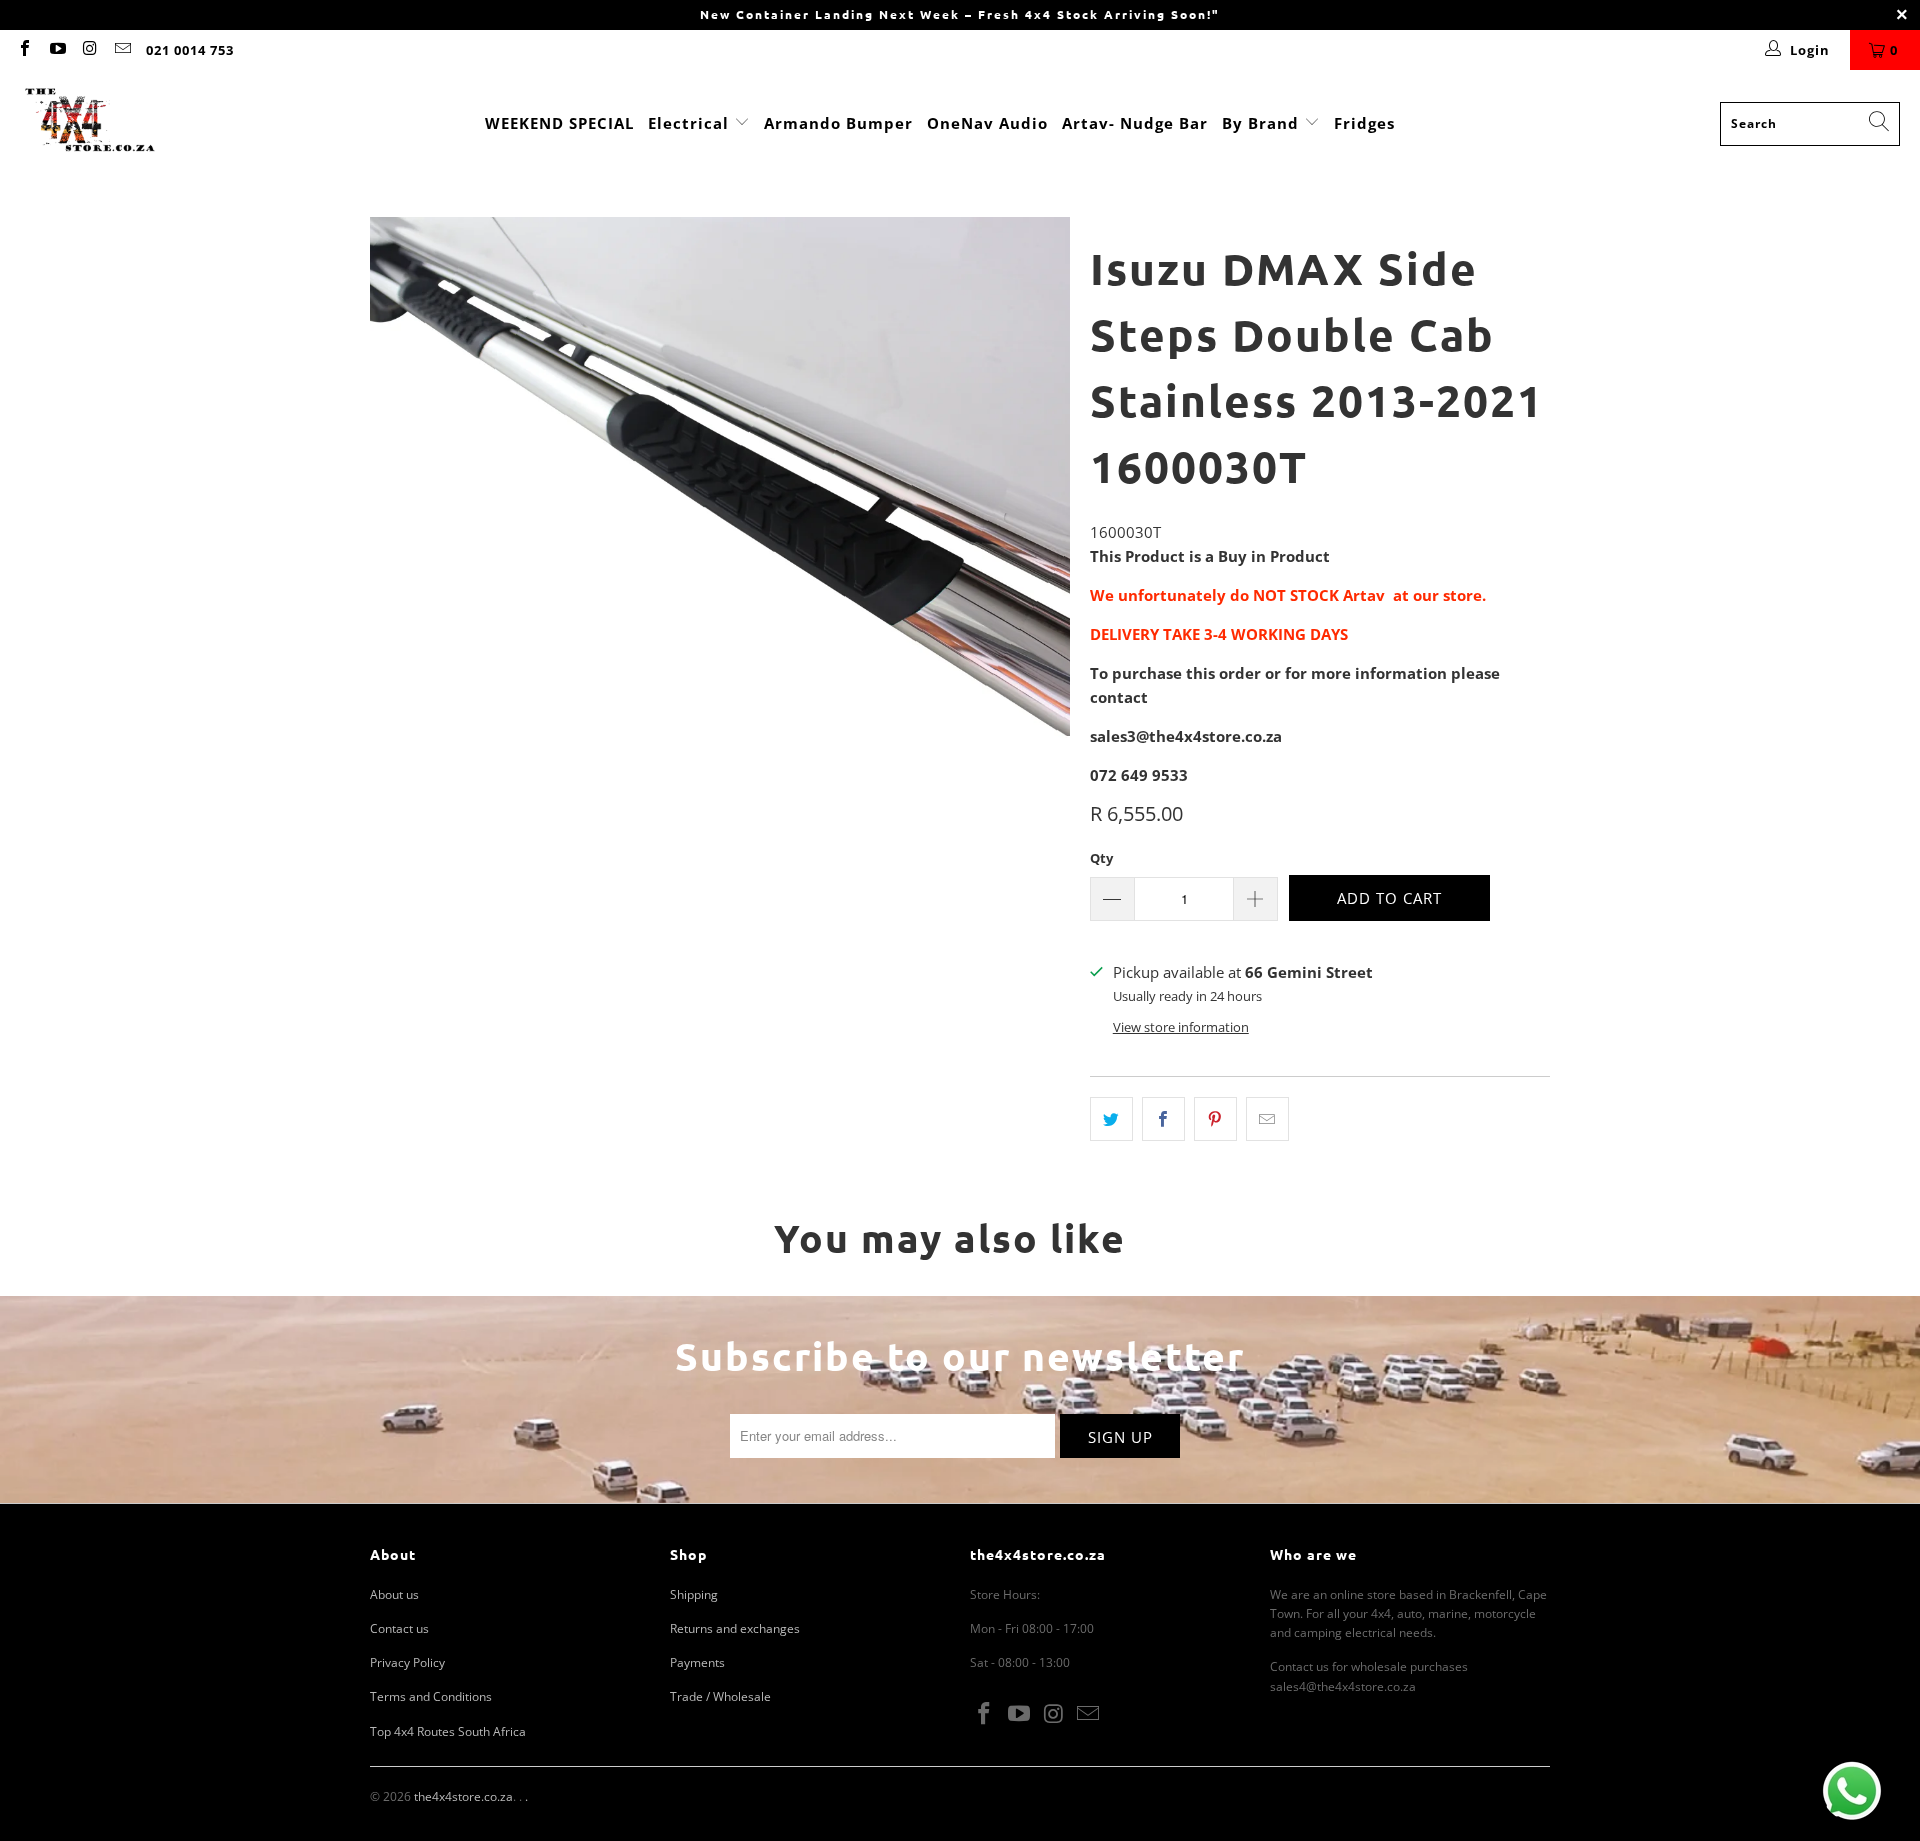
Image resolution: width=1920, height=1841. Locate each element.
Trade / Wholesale (720, 1696)
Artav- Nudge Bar (1135, 123)
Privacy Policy (407, 1662)
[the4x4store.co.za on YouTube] (56, 50)
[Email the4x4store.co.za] (121, 50)
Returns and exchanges (735, 1628)
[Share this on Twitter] (1111, 1119)
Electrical (688, 123)
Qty (1101, 858)
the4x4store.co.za (463, 1796)
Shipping (694, 1594)
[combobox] (1810, 124)
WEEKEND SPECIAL (559, 123)
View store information (1181, 1027)
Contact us (399, 1628)
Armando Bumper (838, 123)
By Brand (1263, 123)
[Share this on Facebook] (1163, 1119)
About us (394, 1594)
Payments (697, 1662)
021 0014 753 (190, 50)
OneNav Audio (987, 123)
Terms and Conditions (431, 1696)
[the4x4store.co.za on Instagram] (89, 50)
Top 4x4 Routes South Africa (448, 1731)
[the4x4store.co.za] (90, 123)
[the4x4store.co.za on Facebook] (24, 50)
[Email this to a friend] (1267, 1119)
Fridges (1364, 123)
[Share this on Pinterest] (1215, 1119)
